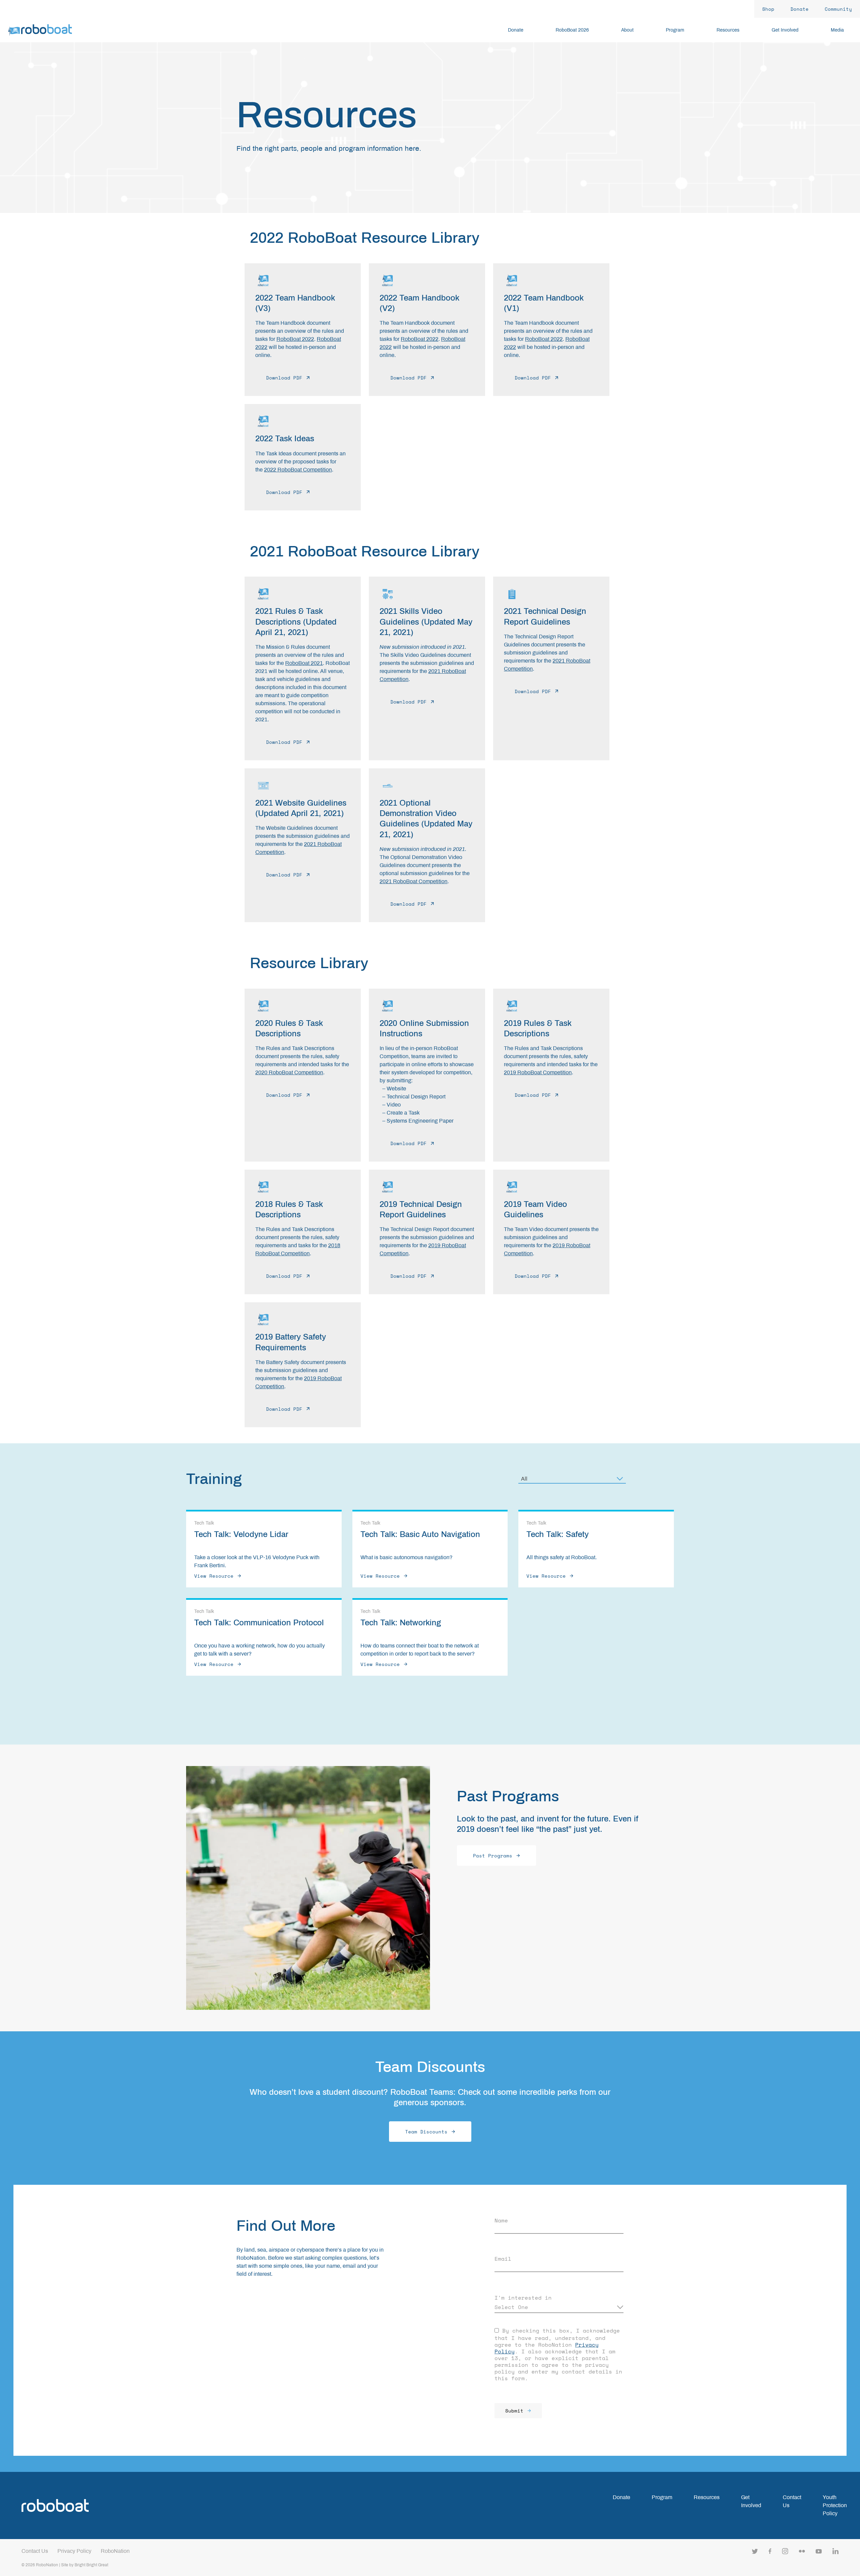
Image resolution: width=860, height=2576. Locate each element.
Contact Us (35, 2551)
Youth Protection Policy (835, 2505)
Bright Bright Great (91, 2565)
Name (501, 2220)
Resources (707, 2497)
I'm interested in (523, 2298)
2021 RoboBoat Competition (414, 881)
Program (662, 2497)
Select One (511, 2307)
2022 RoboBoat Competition (298, 470)
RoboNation (115, 2551)
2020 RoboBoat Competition (289, 1072)
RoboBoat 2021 (304, 663)
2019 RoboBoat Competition (538, 1072)
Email (503, 2259)
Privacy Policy (74, 2551)
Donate (621, 2497)
